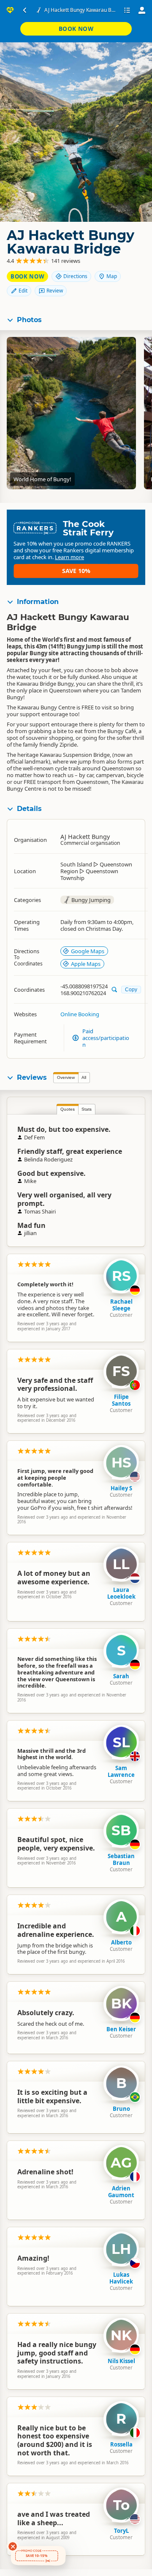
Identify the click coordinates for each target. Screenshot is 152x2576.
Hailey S (121, 1488)
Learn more (69, 557)
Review (55, 291)
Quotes (68, 1109)
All (84, 1077)
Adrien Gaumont (121, 2192)
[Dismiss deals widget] (13, 2546)
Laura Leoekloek (121, 1593)
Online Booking (80, 1014)
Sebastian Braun (121, 1859)
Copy (131, 989)
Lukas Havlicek (121, 2278)
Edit (23, 291)
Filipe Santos (121, 1400)
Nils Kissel (121, 2361)
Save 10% (76, 571)
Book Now (76, 29)
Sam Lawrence (121, 1771)
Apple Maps (86, 964)
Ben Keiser (121, 2029)
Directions (75, 276)
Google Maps (88, 951)
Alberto (121, 1942)
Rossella (121, 2444)
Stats (87, 1109)
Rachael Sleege (121, 1305)
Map (112, 276)
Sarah (121, 1676)
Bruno (121, 2109)
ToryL (121, 2531)
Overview (66, 1077)
